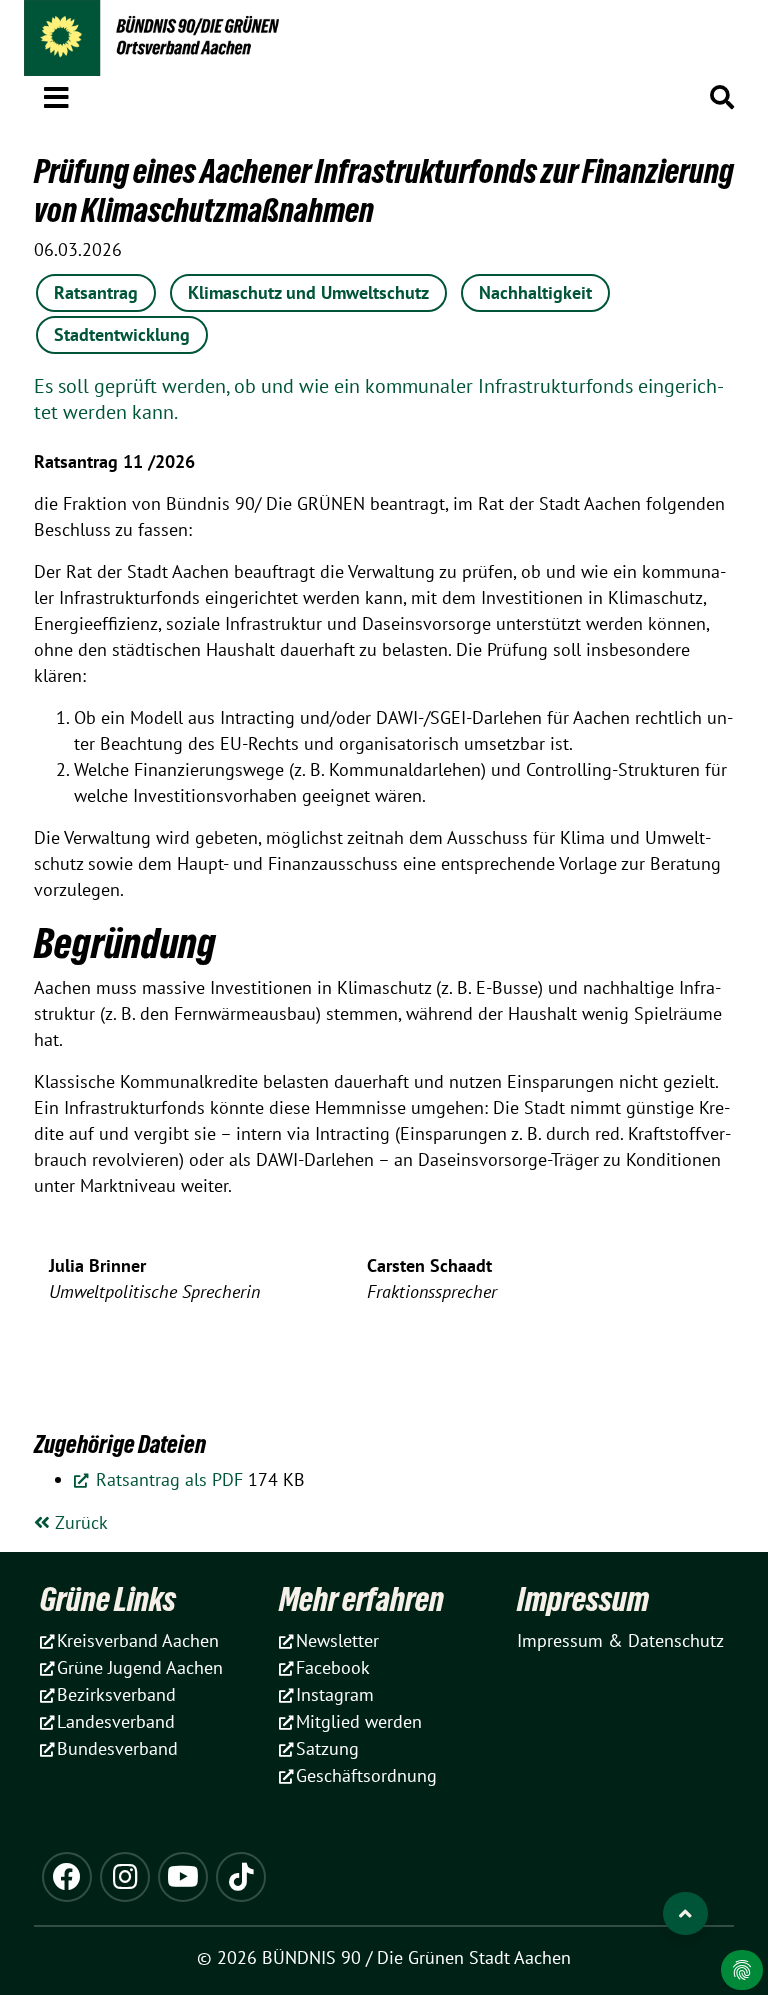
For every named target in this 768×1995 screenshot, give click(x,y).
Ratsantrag (96, 292)
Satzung (327, 1748)
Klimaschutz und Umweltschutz (308, 292)
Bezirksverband (116, 1694)
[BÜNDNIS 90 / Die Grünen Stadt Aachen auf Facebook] (67, 1877)
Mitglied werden (359, 1721)
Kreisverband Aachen (138, 1640)
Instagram (335, 1694)
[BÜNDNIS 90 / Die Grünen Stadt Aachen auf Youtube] (183, 1877)
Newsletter (337, 1640)
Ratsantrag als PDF (167, 1479)
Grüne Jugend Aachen (140, 1667)
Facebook (333, 1667)
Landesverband (116, 1721)
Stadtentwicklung (122, 334)
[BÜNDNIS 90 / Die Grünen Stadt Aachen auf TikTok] (241, 1877)
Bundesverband (117, 1748)
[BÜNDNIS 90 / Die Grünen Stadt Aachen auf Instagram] (125, 1877)
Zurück (79, 1522)
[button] (56, 94)
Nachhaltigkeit (535, 292)
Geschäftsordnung (366, 1775)
